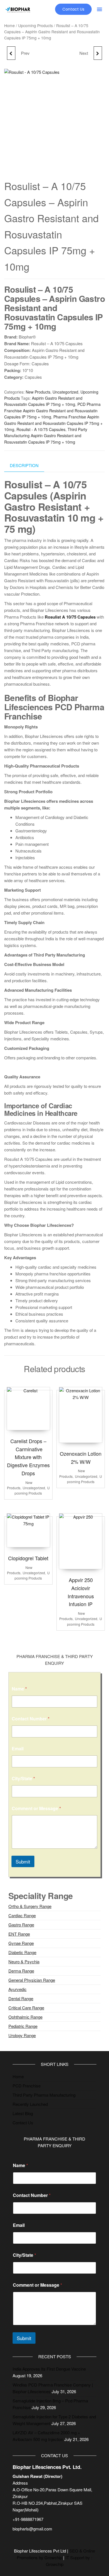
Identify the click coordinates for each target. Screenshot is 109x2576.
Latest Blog (23, 2113)
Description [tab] (24, 465)
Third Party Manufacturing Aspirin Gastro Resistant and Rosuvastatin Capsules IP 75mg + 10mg (46, 436)
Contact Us (23, 2122)
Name (19, 1689)
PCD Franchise (27, 2086)
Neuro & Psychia (24, 1961)
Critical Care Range (26, 2008)
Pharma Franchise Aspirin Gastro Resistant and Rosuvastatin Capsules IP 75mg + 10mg (53, 423)
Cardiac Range (22, 1915)
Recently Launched (30, 2104)
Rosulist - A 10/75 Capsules (41, 429)
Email (18, 1748)
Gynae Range (21, 1943)
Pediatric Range (23, 2026)
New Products (38, 392)
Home (10, 25)
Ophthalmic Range (25, 2017)
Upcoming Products (35, 25)
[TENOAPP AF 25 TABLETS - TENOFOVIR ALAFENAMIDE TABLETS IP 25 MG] (98, 53)
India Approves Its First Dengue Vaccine (49, 2369)
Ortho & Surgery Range (30, 1906)
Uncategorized (65, 392)
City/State (23, 1778)
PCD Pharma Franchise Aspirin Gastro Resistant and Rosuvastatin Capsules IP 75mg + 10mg (52, 410)
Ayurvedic (17, 1989)
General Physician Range (32, 1980)
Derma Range (21, 1971)
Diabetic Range (22, 1952)
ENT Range (19, 1934)
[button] (99, 9)
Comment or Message (36, 1808)
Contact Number (31, 1719)
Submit (23, 1861)
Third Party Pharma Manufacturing (44, 2095)
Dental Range (21, 1998)
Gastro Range (21, 1925)
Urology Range (22, 2035)
